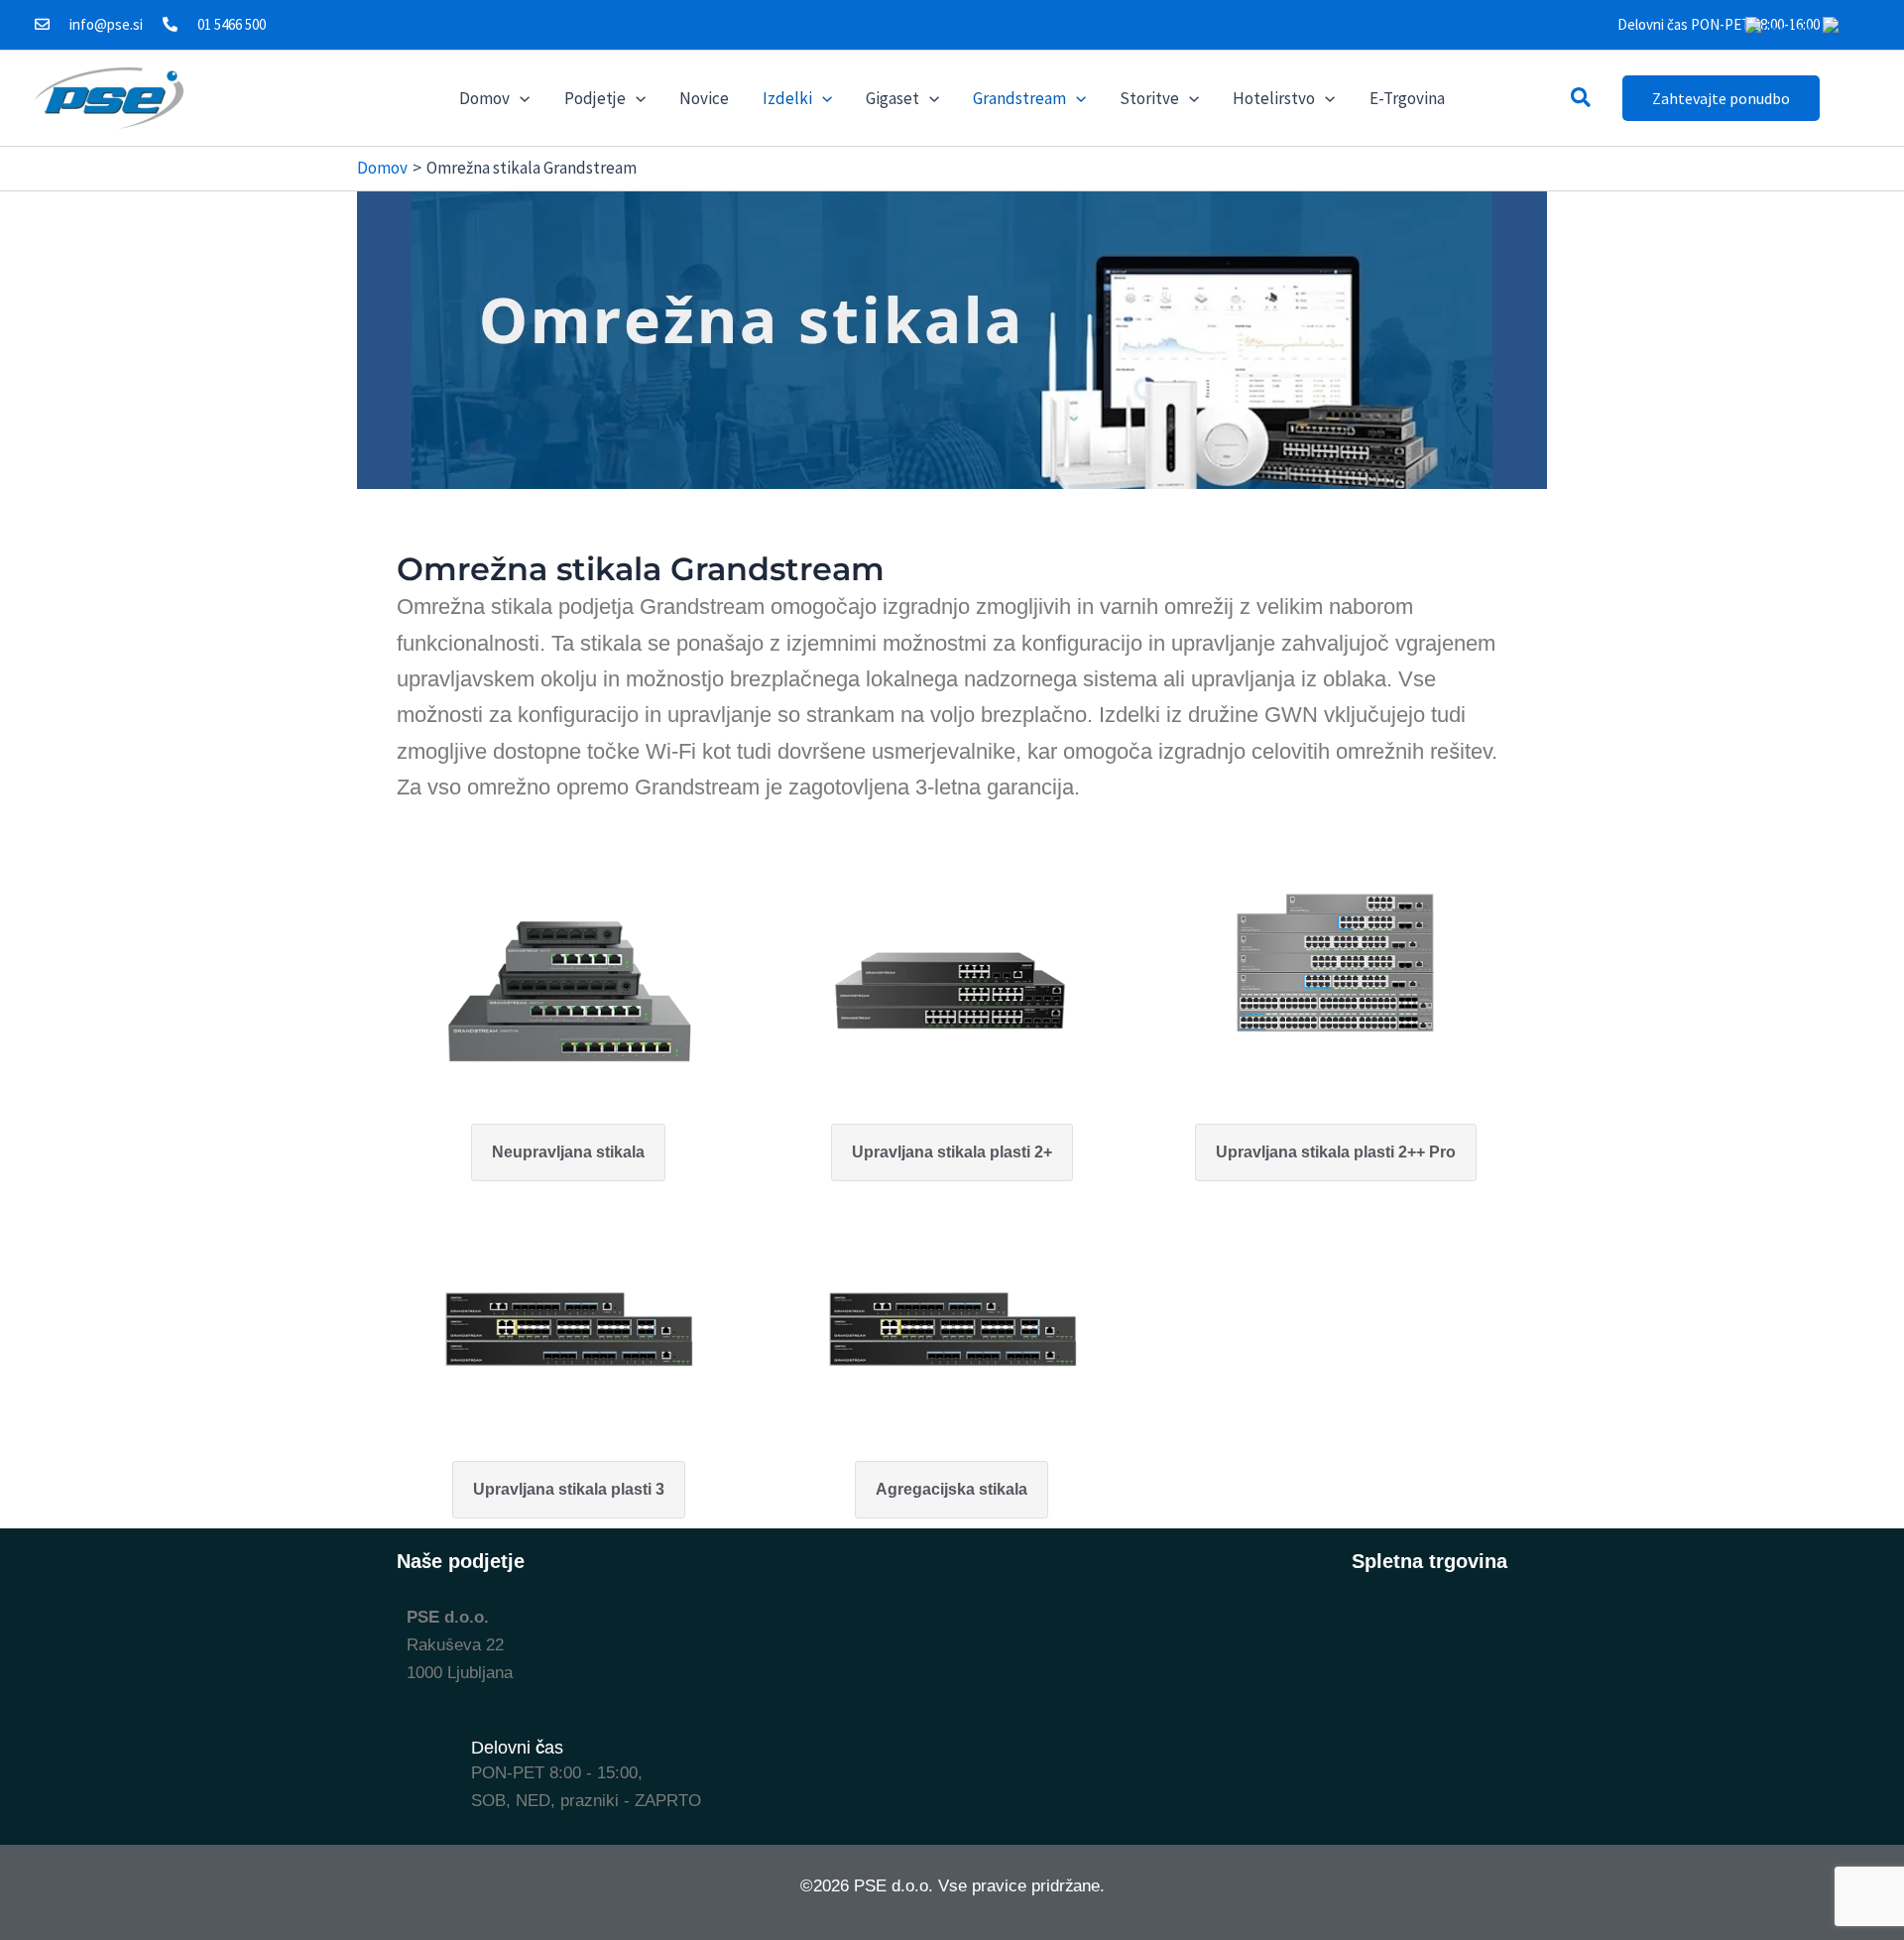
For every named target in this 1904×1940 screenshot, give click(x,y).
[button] (520, 98)
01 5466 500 (232, 24)
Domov (484, 98)
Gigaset (892, 98)
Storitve (1149, 98)
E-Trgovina (1407, 98)
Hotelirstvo (1274, 98)
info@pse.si (106, 24)
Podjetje (595, 98)
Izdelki (787, 98)
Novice (704, 98)
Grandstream (1019, 98)
